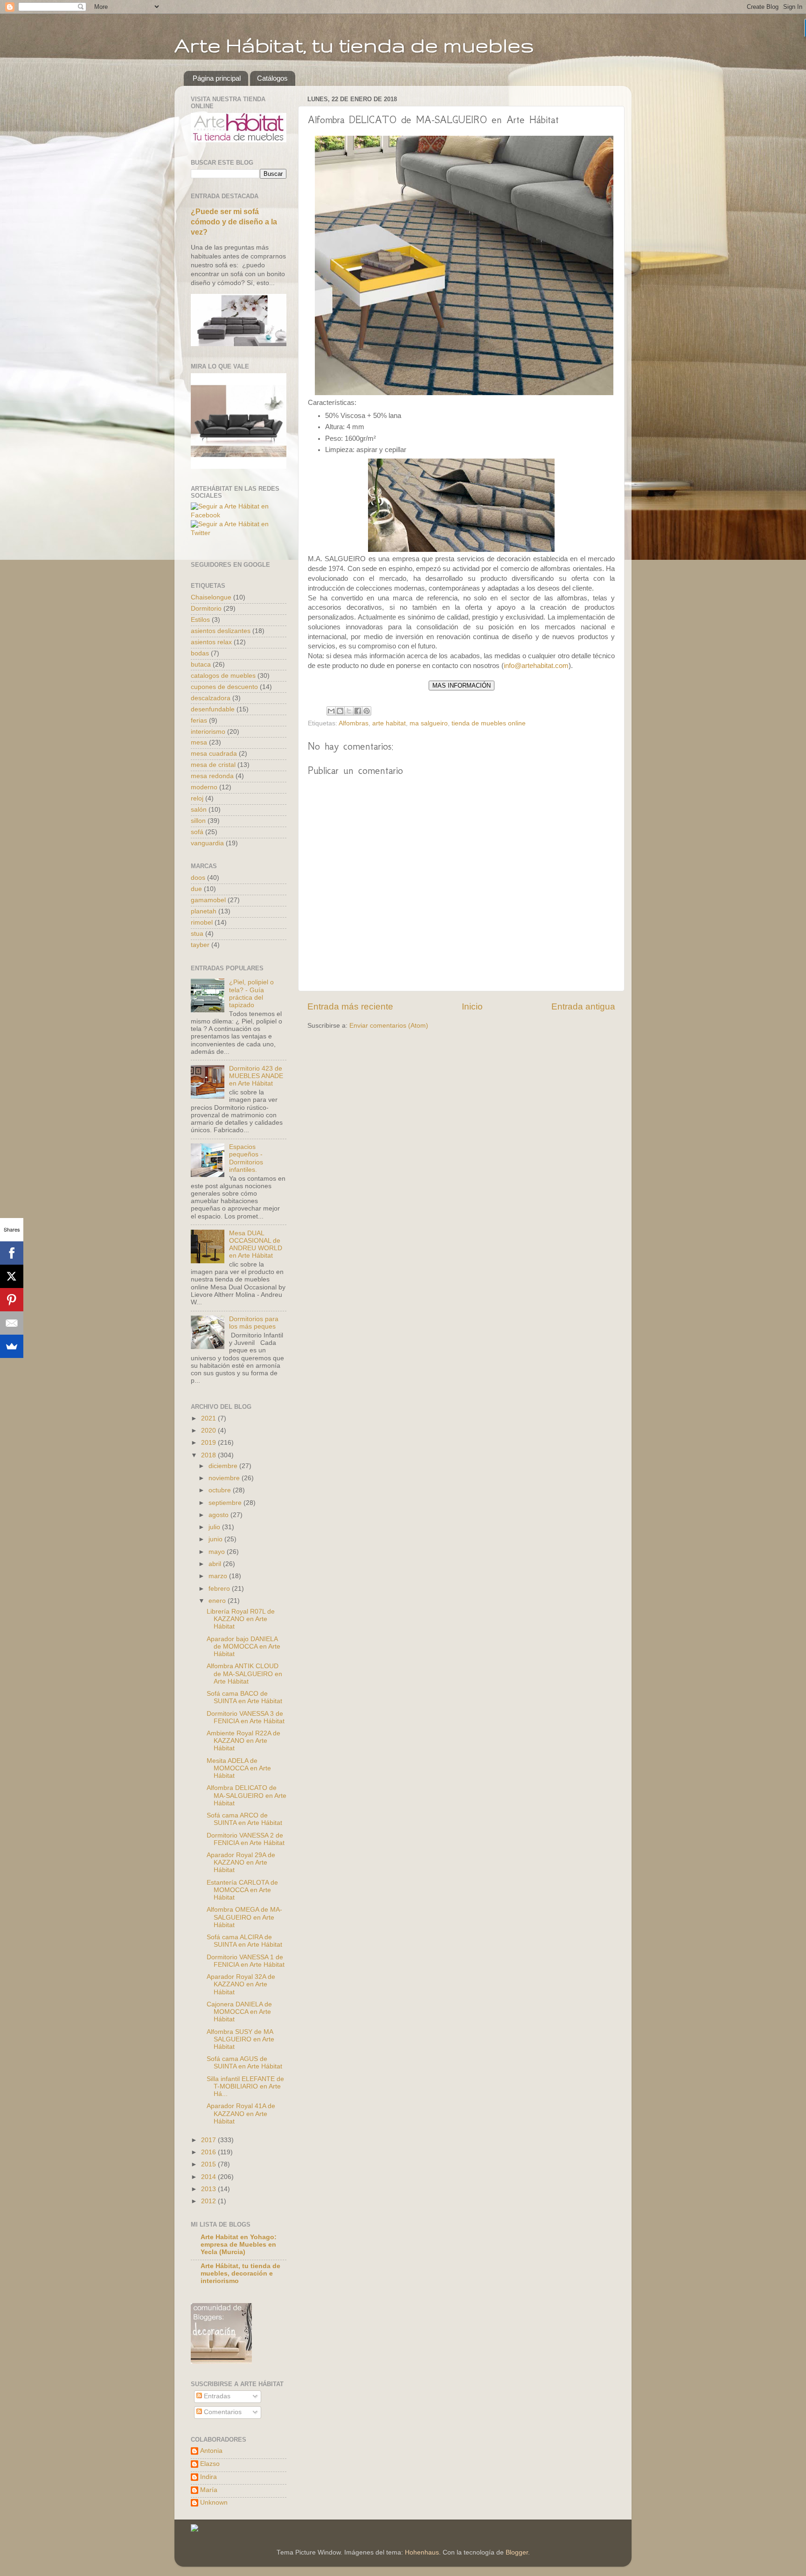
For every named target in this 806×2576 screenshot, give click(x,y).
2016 (209, 2152)
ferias (199, 721)
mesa (199, 742)
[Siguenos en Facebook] (239, 515)
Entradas (216, 2396)
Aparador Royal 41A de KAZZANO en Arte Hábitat (241, 2113)
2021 (209, 1418)
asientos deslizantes (221, 631)
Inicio (472, 1006)
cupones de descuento (224, 687)
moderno (204, 787)
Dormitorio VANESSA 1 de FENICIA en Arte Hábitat (246, 1961)
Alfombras (354, 723)
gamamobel (208, 900)
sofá (197, 832)
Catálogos (272, 78)
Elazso (210, 2464)
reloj (197, 798)
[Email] (12, 1323)
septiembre (226, 1503)
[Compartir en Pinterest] (367, 711)
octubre (221, 1490)
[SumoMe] (12, 1346)
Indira (208, 2477)
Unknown (214, 2503)
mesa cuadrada (214, 754)
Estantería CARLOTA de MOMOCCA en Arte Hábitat (242, 1890)
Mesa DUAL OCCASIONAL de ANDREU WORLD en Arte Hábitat (256, 1245)
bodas (200, 653)
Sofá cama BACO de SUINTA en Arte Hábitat (244, 1697)
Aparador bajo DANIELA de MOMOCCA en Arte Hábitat (243, 1647)
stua (197, 934)
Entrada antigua (583, 1006)
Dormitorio (206, 609)
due (196, 889)
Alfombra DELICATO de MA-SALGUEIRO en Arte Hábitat (247, 1795)
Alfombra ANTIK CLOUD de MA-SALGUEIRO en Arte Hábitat (244, 1674)
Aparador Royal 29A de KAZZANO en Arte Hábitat (241, 1862)
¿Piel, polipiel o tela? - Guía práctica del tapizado (251, 994)
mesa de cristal (213, 765)
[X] (12, 1276)
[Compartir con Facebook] (358, 711)
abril (216, 1564)
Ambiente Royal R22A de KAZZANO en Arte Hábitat (243, 1741)
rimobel (202, 922)
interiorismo (208, 732)
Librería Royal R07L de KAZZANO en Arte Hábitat (241, 1619)
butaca (201, 665)
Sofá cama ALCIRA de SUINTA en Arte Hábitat (244, 1941)
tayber (200, 945)
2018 (209, 1455)
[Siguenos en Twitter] (239, 533)
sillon (198, 821)
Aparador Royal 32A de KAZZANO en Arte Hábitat (241, 1984)
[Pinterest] (12, 1300)
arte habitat (389, 723)
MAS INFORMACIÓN (462, 686)
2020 (209, 1431)
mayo (218, 1552)
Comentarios (222, 2412)
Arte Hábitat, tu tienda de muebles (354, 45)
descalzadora (211, 698)
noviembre (225, 1478)
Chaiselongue (211, 597)
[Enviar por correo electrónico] (331, 711)
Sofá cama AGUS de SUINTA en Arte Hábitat (244, 2063)
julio (215, 1527)
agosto (219, 1515)
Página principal (217, 78)
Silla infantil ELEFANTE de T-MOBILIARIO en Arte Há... (245, 2086)
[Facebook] (12, 1253)
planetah (204, 911)
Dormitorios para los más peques (254, 1323)
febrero (220, 1589)
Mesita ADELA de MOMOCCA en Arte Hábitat (239, 1768)
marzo (219, 1576)
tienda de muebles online (489, 723)
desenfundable (213, 709)
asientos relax (211, 642)
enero (218, 1601)
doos (198, 878)
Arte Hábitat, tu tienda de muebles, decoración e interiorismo (240, 2273)
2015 (209, 2164)
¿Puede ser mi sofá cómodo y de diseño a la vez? (234, 222)
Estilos (200, 620)
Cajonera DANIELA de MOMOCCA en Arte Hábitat (239, 2012)
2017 (209, 2140)
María (209, 2490)
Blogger (517, 2552)
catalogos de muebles (223, 676)
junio (216, 1539)
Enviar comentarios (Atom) (389, 1026)
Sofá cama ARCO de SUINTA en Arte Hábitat (244, 1819)
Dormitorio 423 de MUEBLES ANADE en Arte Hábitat (256, 1076)
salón (199, 810)
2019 (209, 1443)
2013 (209, 2189)
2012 (209, 2201)
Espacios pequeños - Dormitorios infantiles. (246, 1158)
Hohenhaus (422, 2552)
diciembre (224, 1466)
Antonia (211, 2451)
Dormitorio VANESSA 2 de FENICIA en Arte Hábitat (246, 1839)
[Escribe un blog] (340, 711)
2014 (209, 2177)
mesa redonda (212, 776)
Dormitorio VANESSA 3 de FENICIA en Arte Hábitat (246, 1717)
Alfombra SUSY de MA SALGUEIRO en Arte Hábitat (240, 2039)
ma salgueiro (429, 723)
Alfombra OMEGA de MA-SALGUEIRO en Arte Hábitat (244, 1917)
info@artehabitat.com (536, 666)
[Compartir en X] (349, 711)
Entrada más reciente (350, 1006)
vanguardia (207, 843)
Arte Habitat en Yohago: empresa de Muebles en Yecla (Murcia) (239, 2245)
